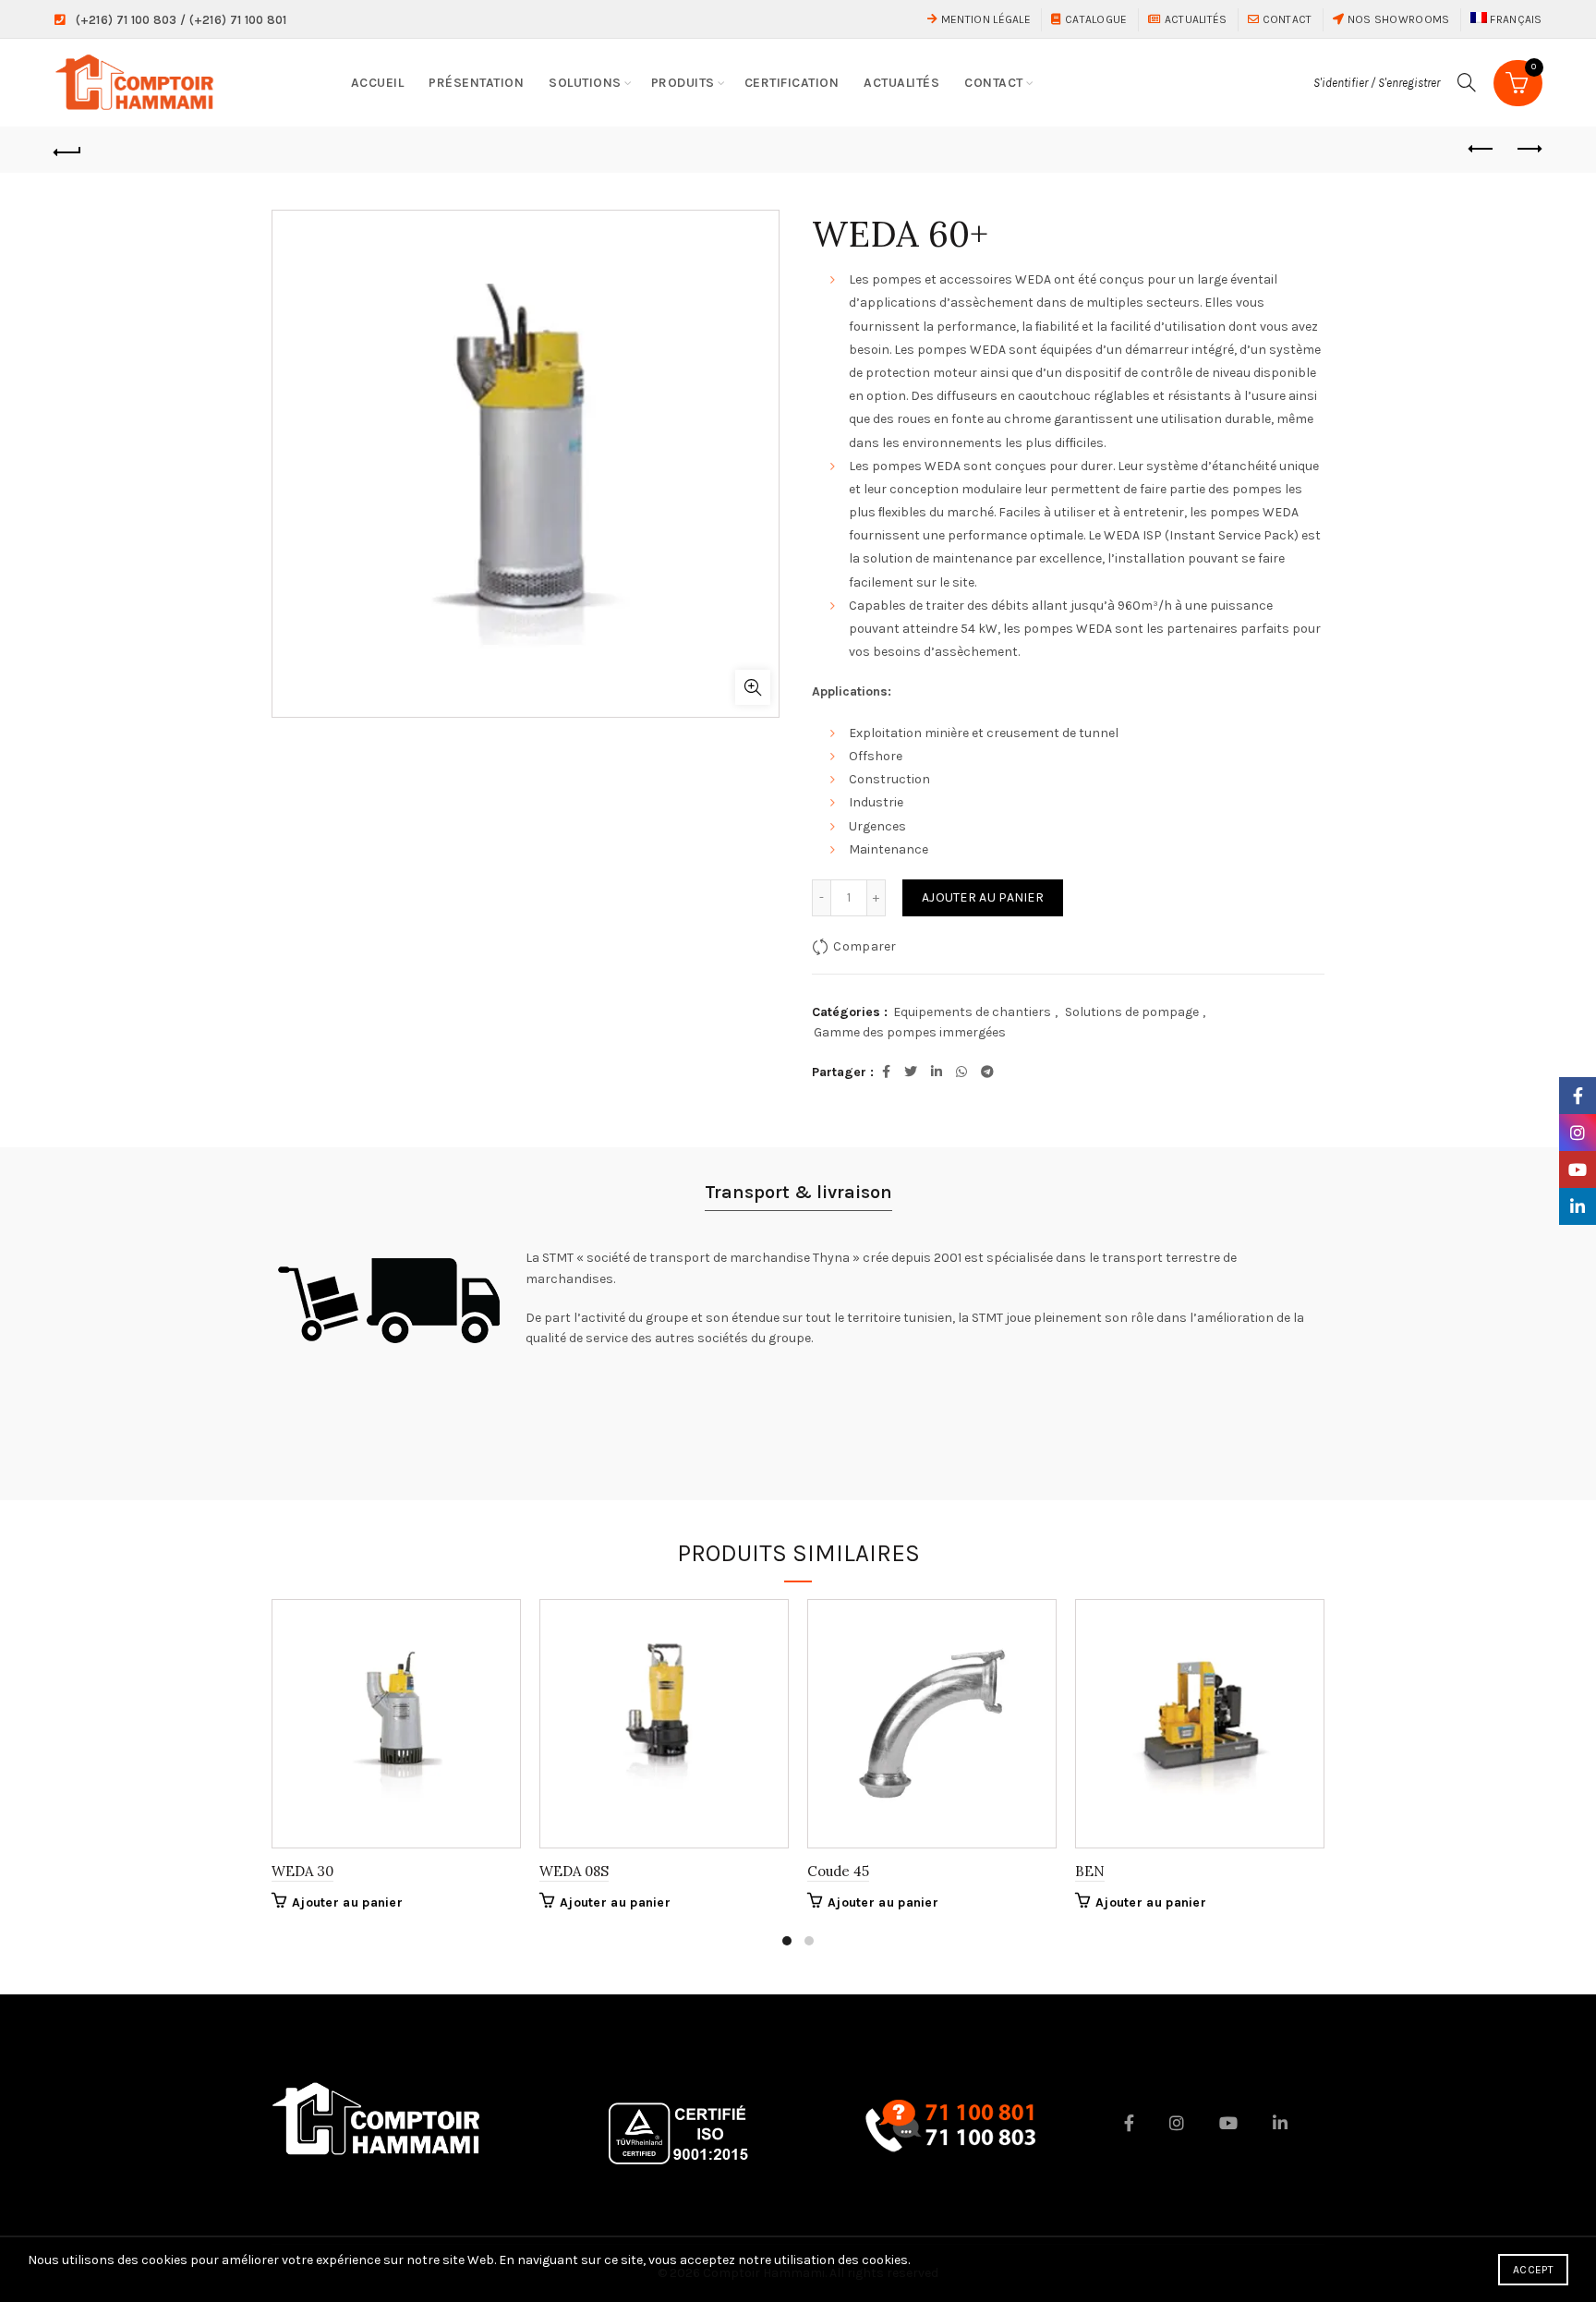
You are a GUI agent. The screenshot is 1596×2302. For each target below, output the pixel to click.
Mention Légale (985, 19)
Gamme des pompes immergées (910, 1032)
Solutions (585, 83)
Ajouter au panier (983, 897)
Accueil (378, 83)
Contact (1285, 19)
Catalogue (1094, 19)
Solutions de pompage (1132, 1012)
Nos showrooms (1396, 19)
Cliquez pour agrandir (753, 687)
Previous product (1482, 150)
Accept (1533, 2270)
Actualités (1194, 19)
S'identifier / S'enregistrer (1377, 83)
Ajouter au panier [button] (347, 1902)
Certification (792, 83)
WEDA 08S (574, 1871)
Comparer (864, 946)
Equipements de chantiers (972, 1012)
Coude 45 (838, 1871)
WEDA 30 (302, 1871)
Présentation (476, 83)
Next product (1529, 150)
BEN (1090, 1871)
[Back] (67, 150)
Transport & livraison (798, 1192)
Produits (683, 83)
